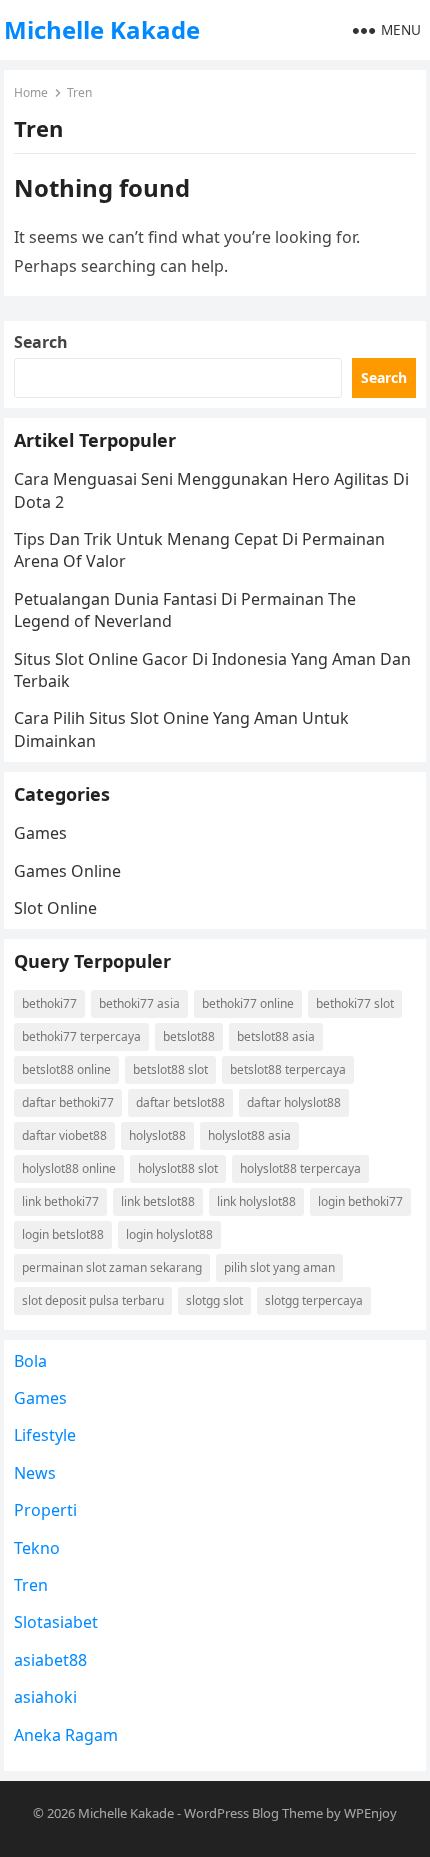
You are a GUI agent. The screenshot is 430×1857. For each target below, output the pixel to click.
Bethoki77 (49, 1003)
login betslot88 (63, 1234)
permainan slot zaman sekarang (112, 1267)
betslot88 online (66, 1069)
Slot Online (55, 908)
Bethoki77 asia (139, 1003)
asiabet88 (50, 1660)
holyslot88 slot (178, 1168)
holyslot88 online (69, 1168)
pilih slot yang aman (279, 1267)
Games (40, 833)
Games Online (67, 871)
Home (31, 92)
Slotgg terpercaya (314, 1300)
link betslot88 (158, 1201)
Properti (45, 1510)
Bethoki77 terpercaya (81, 1036)
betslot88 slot (170, 1069)
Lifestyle (45, 1435)
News (35, 1473)
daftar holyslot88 (294, 1102)
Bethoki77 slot (355, 1003)
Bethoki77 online (248, 1003)
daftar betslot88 (180, 1102)
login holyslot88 (169, 1234)
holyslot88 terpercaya (300, 1168)
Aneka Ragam (66, 1735)
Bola (30, 1361)
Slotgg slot (214, 1300)
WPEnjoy (370, 1813)
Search (41, 342)
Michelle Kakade (102, 29)
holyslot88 (157, 1135)
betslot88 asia (276, 1036)
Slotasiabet (56, 1622)
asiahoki (45, 1697)
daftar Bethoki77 (68, 1102)
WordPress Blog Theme (253, 1813)
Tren (31, 1585)
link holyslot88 (256, 1201)
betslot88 (189, 1036)
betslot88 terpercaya (288, 1069)
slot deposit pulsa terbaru (93, 1300)
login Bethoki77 (360, 1201)
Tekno (37, 1548)
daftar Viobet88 (64, 1135)
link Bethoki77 (60, 1201)
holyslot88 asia (249, 1135)
